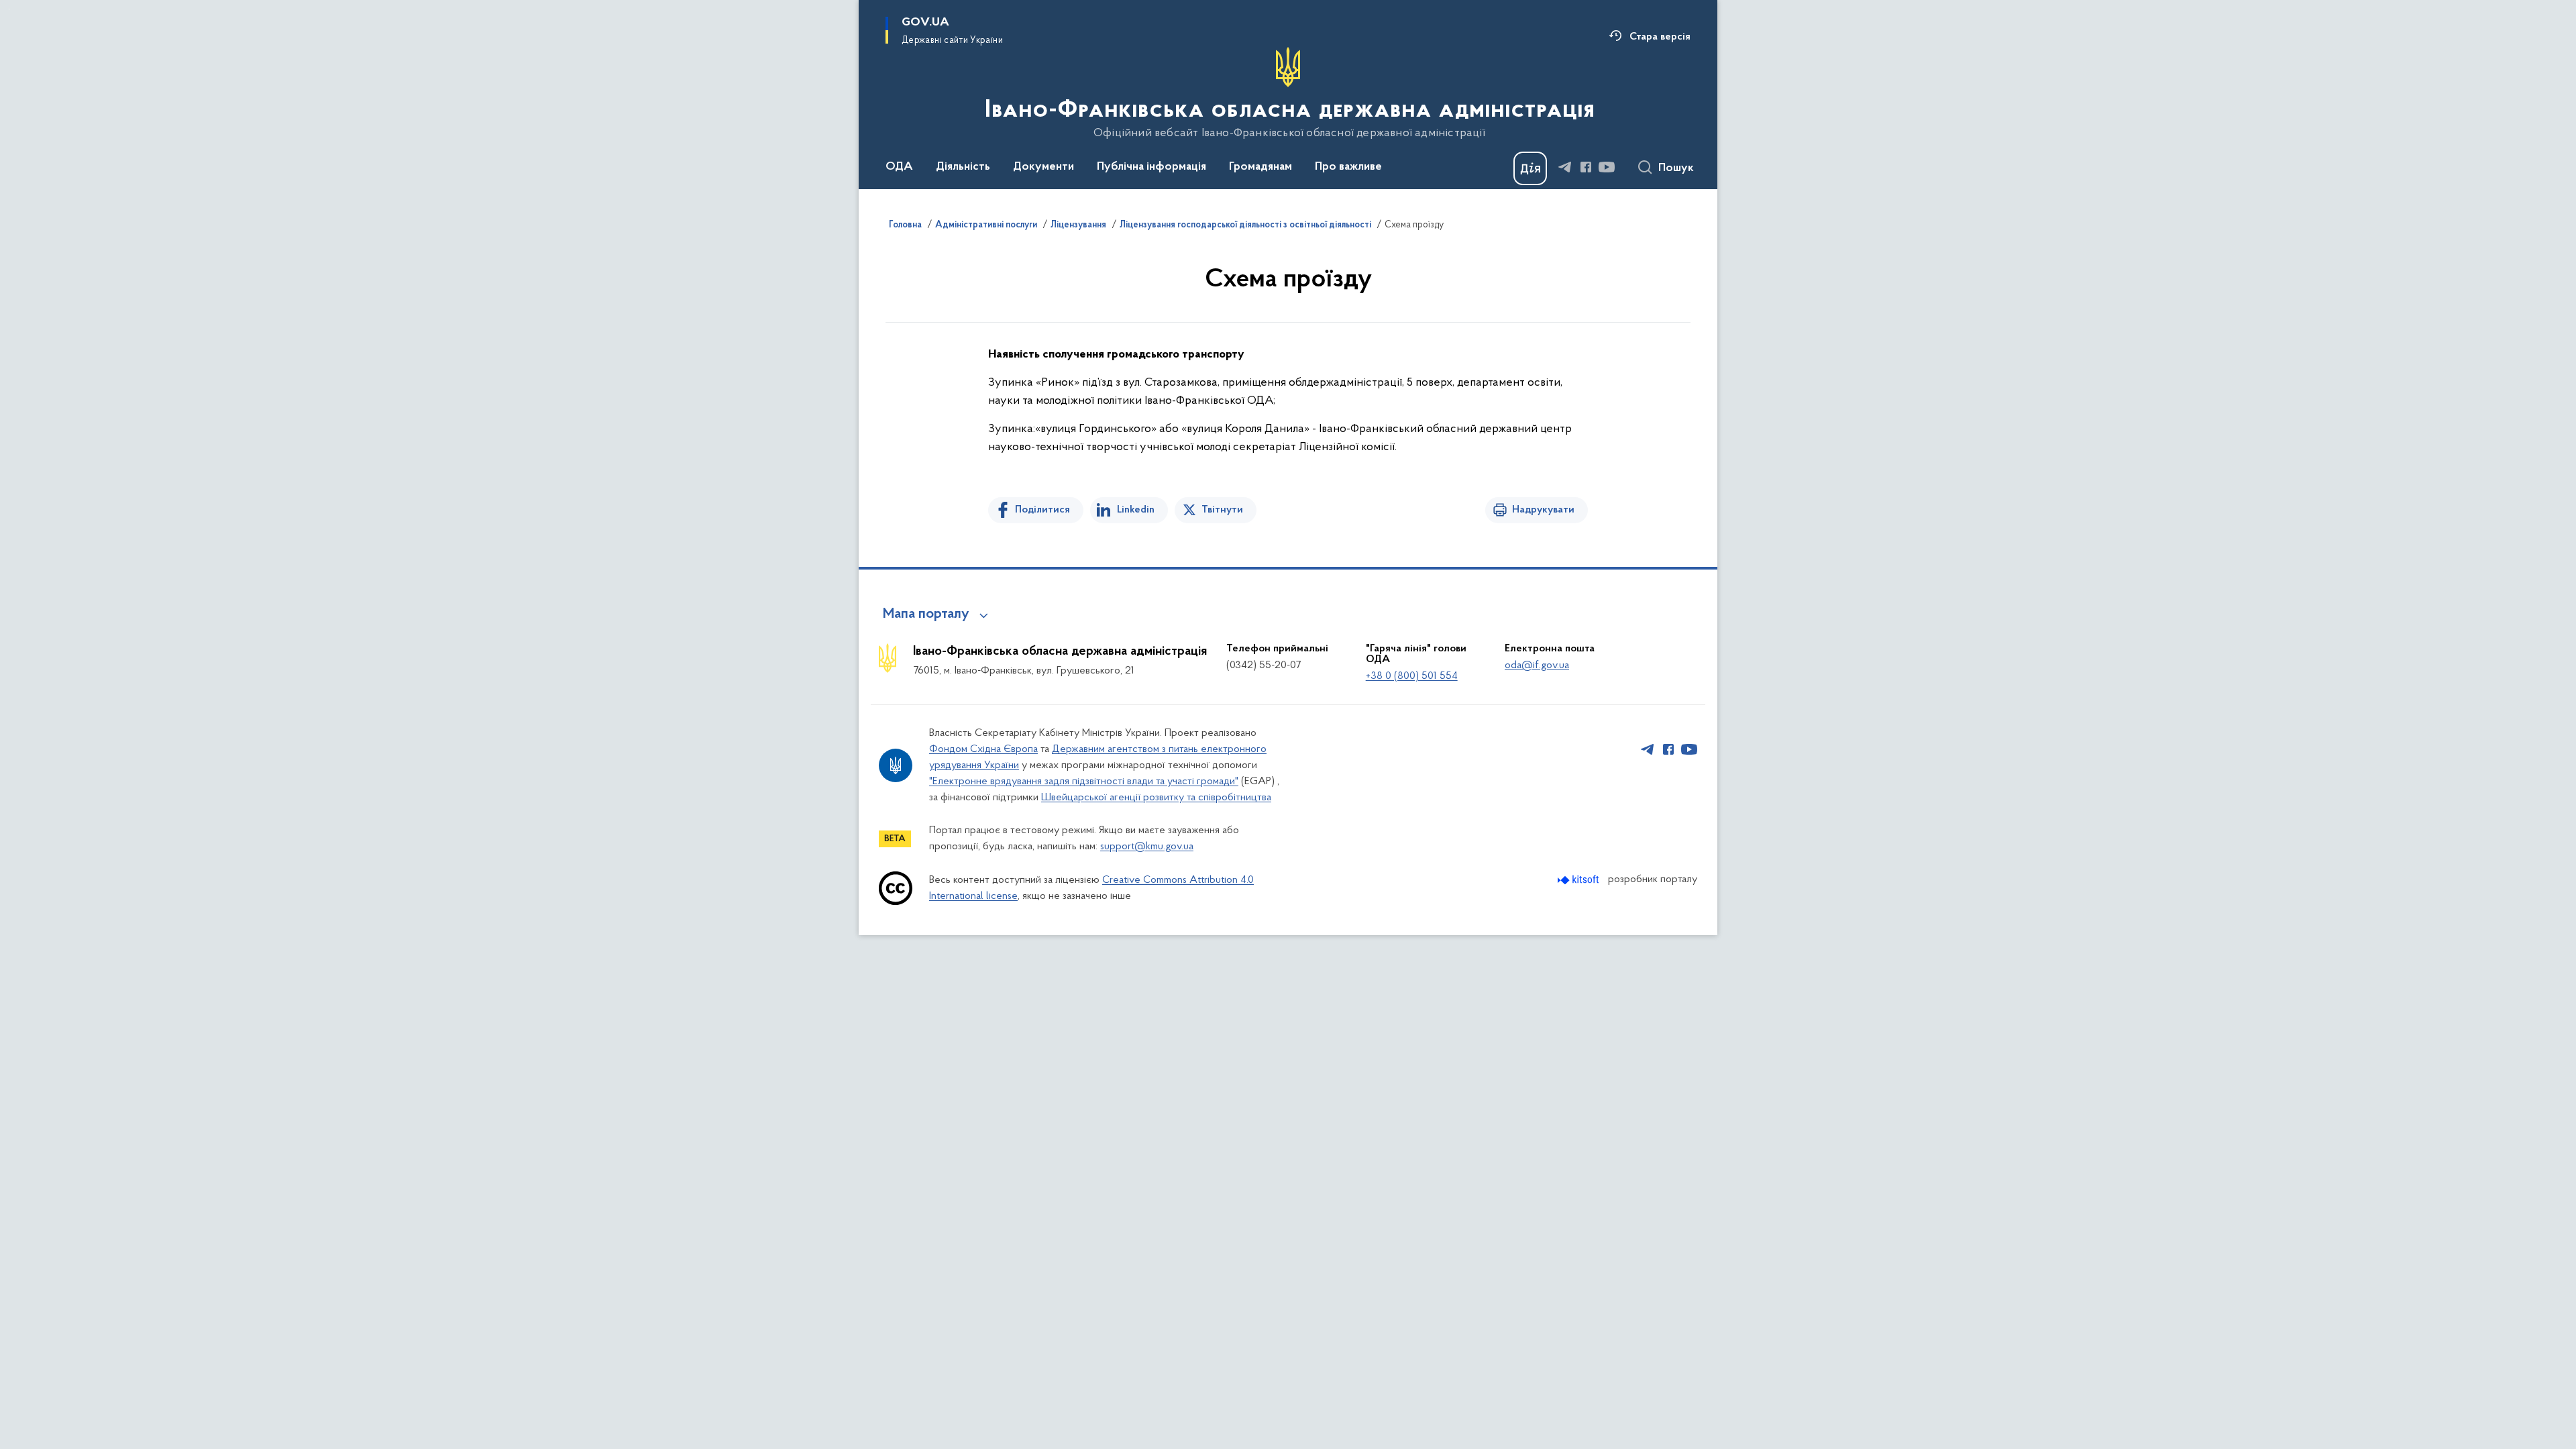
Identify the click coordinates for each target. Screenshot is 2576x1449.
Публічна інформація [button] (1151, 167)
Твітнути (1222, 510)
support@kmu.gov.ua (1147, 847)
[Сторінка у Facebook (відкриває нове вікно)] (1586, 167)
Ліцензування (1078, 225)
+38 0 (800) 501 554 (1412, 676)
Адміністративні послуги (986, 225)
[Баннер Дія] (1530, 168)
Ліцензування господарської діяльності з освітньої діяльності (1245, 225)
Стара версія (1660, 37)
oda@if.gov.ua (1537, 665)
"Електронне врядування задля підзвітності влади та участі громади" (1084, 782)
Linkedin (1136, 510)
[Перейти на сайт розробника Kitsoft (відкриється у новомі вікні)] (1579, 880)
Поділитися (1042, 510)
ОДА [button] (899, 167)
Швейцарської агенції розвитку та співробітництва (1156, 798)
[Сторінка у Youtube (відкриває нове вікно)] (1607, 167)
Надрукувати (1543, 510)
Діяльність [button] (963, 167)
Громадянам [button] (1260, 167)
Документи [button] (1043, 167)
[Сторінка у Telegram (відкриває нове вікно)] (1565, 167)
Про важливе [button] (1348, 167)
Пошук (1676, 168)
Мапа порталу (926, 614)
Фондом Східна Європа (983, 749)
